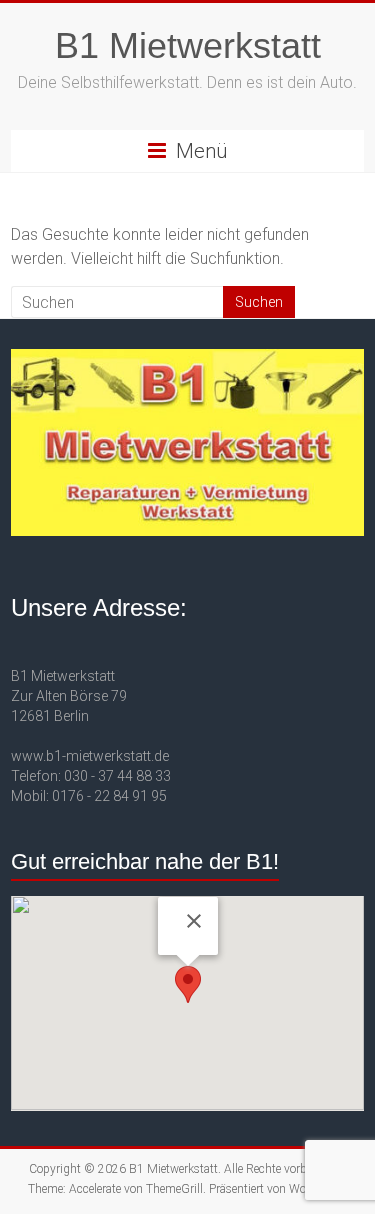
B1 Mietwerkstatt (188, 45)
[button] (188, 984)
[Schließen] (194, 921)
